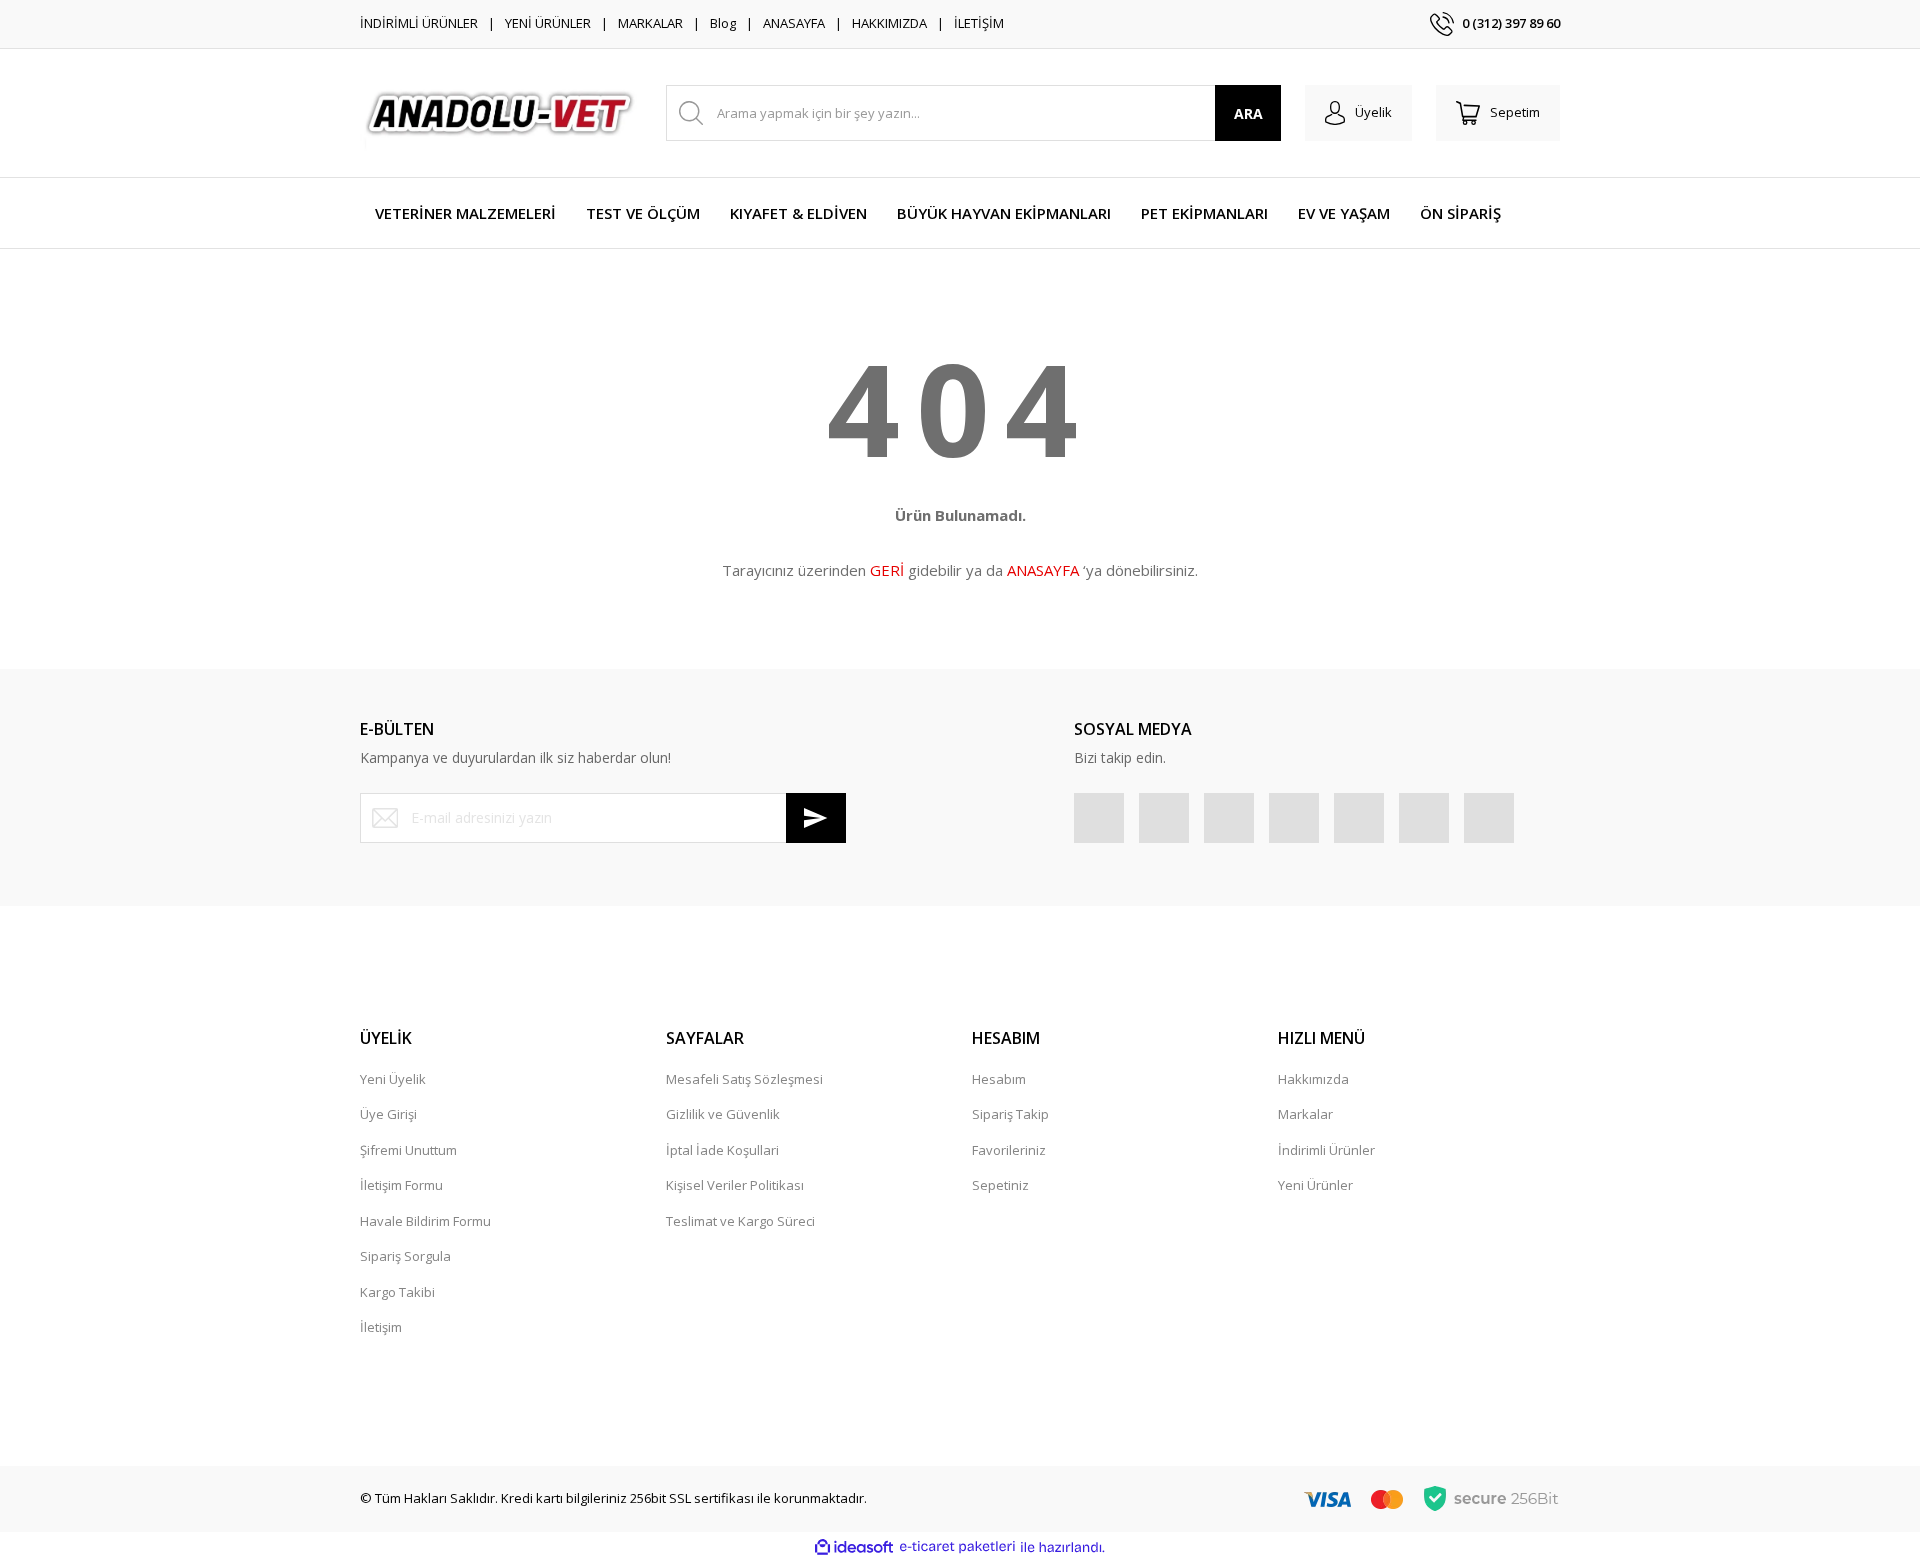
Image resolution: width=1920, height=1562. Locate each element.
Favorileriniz (1009, 1150)
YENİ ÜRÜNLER (548, 23)
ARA (1248, 113)
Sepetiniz (1000, 1185)
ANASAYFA (794, 23)
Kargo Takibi (397, 1292)
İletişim (381, 1327)
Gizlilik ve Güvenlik (723, 1114)
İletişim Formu (401, 1185)
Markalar (1305, 1114)
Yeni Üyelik (393, 1079)
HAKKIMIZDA (889, 23)
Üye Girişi (388, 1114)
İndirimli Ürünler (1326, 1150)
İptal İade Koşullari (722, 1150)
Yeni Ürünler (1315, 1185)
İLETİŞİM (979, 23)
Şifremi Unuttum (408, 1150)
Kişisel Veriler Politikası (735, 1185)
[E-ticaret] (957, 1547)
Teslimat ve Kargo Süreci (740, 1221)
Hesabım (999, 1079)
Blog (723, 23)
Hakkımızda (1313, 1079)
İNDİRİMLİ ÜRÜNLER (419, 23)
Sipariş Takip (1010, 1114)
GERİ (887, 570)
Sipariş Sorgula (405, 1256)
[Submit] (816, 818)
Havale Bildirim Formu (425, 1221)
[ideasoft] (854, 1547)
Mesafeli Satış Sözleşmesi (744, 1079)
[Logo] (501, 113)
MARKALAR (650, 23)
